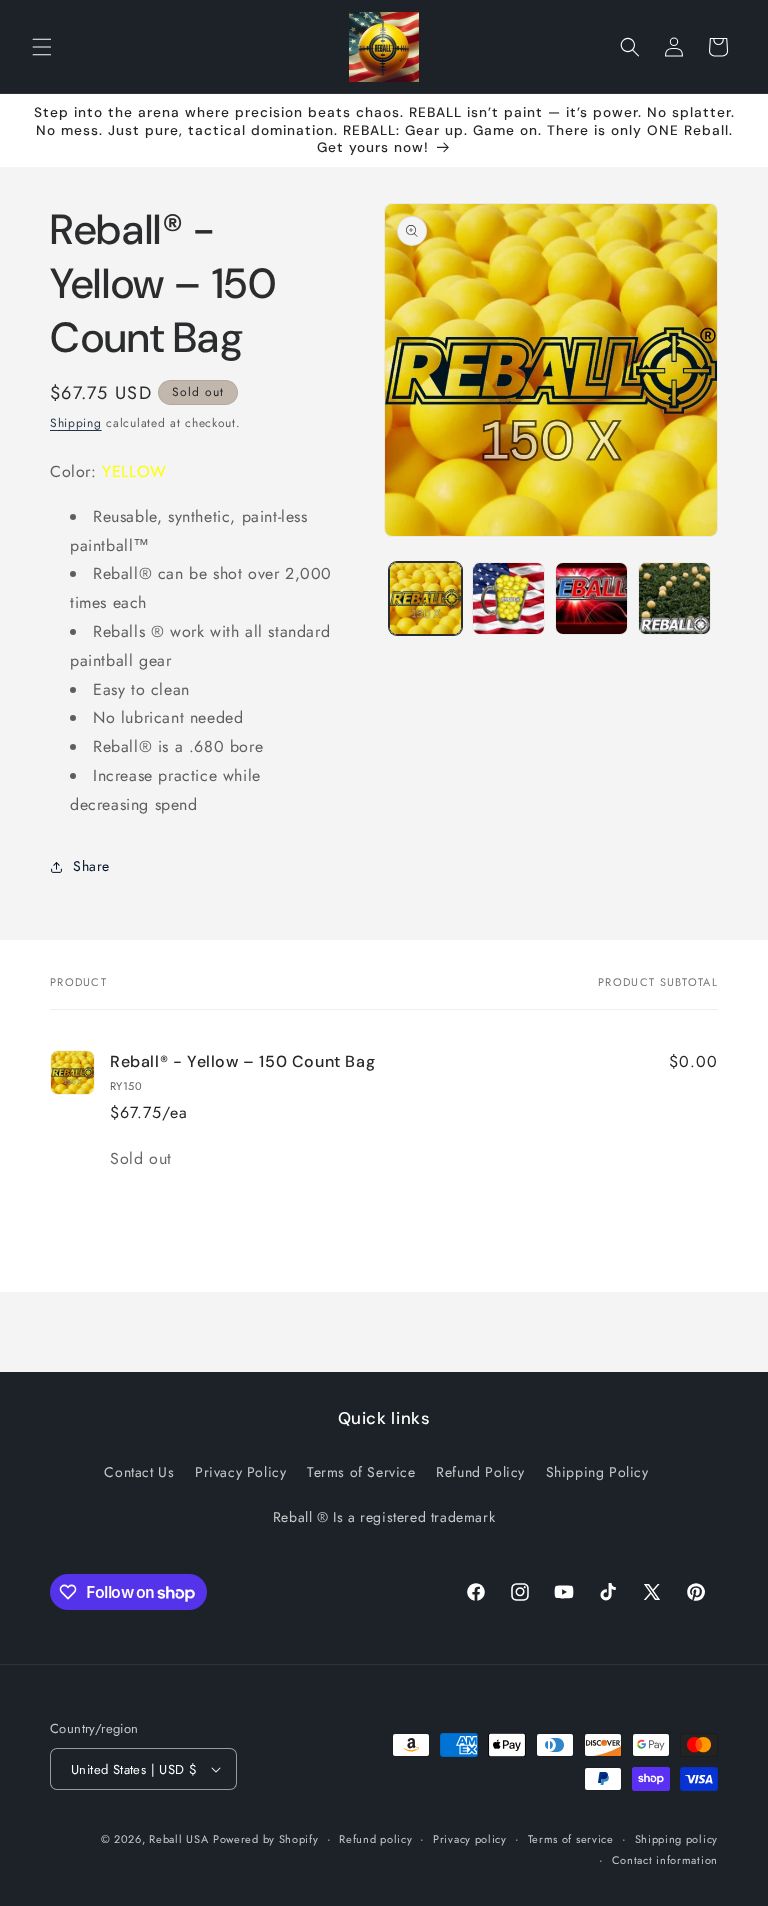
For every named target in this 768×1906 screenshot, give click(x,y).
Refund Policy (480, 1472)
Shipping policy (677, 1839)
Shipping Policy (597, 1472)
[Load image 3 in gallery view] (591, 598)
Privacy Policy (240, 1472)
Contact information (665, 1860)
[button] (42, 47)
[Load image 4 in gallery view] (674, 598)
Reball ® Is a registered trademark (384, 1517)
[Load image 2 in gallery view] (508, 598)
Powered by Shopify (266, 1839)
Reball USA (178, 1839)
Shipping (76, 423)
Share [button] (91, 866)
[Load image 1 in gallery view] (425, 598)
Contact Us (139, 1472)
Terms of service (571, 1839)
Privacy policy (470, 1839)
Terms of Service (361, 1472)
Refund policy (375, 1839)
